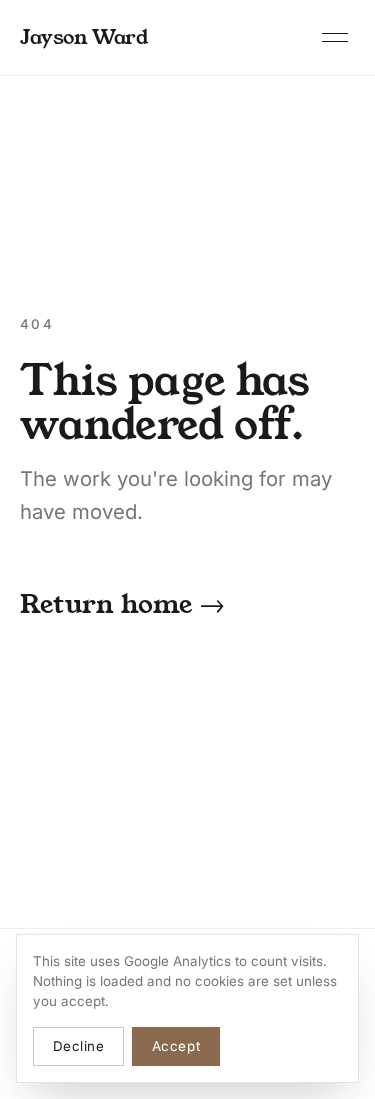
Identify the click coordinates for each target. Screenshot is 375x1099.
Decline (79, 1046)
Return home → (122, 604)
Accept (176, 1046)
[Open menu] (335, 38)
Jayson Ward (84, 37)
